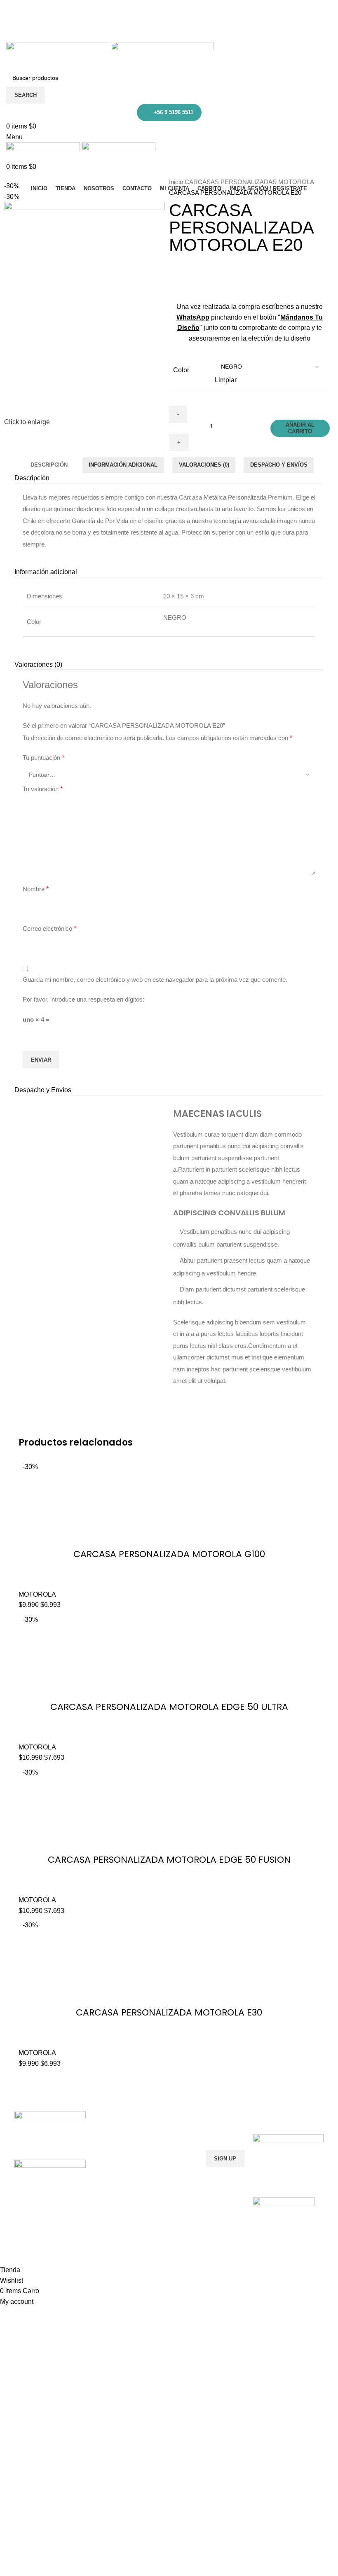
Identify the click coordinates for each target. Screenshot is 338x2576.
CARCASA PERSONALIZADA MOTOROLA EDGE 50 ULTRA (169, 1707)
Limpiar (226, 380)
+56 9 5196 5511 (174, 112)
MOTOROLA (296, 182)
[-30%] (125, 1503)
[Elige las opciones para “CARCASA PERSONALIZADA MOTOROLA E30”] (142, 1961)
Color (181, 370)
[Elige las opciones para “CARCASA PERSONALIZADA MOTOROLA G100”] (142, 1503)
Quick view (164, 1503)
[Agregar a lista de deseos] (209, 1503)
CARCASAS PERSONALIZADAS (231, 182)
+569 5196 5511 (173, 5)
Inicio (177, 182)
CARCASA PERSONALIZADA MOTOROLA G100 (169, 1554)
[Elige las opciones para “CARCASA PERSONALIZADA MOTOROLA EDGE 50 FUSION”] (142, 1808)
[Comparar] (186, 1503)
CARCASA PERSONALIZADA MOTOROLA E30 (169, 2012)
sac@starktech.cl (173, 26)
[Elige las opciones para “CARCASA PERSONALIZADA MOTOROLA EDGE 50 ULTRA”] (142, 1656)
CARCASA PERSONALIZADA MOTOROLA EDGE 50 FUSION (169, 1860)
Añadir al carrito (300, 428)
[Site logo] (59, 55)
